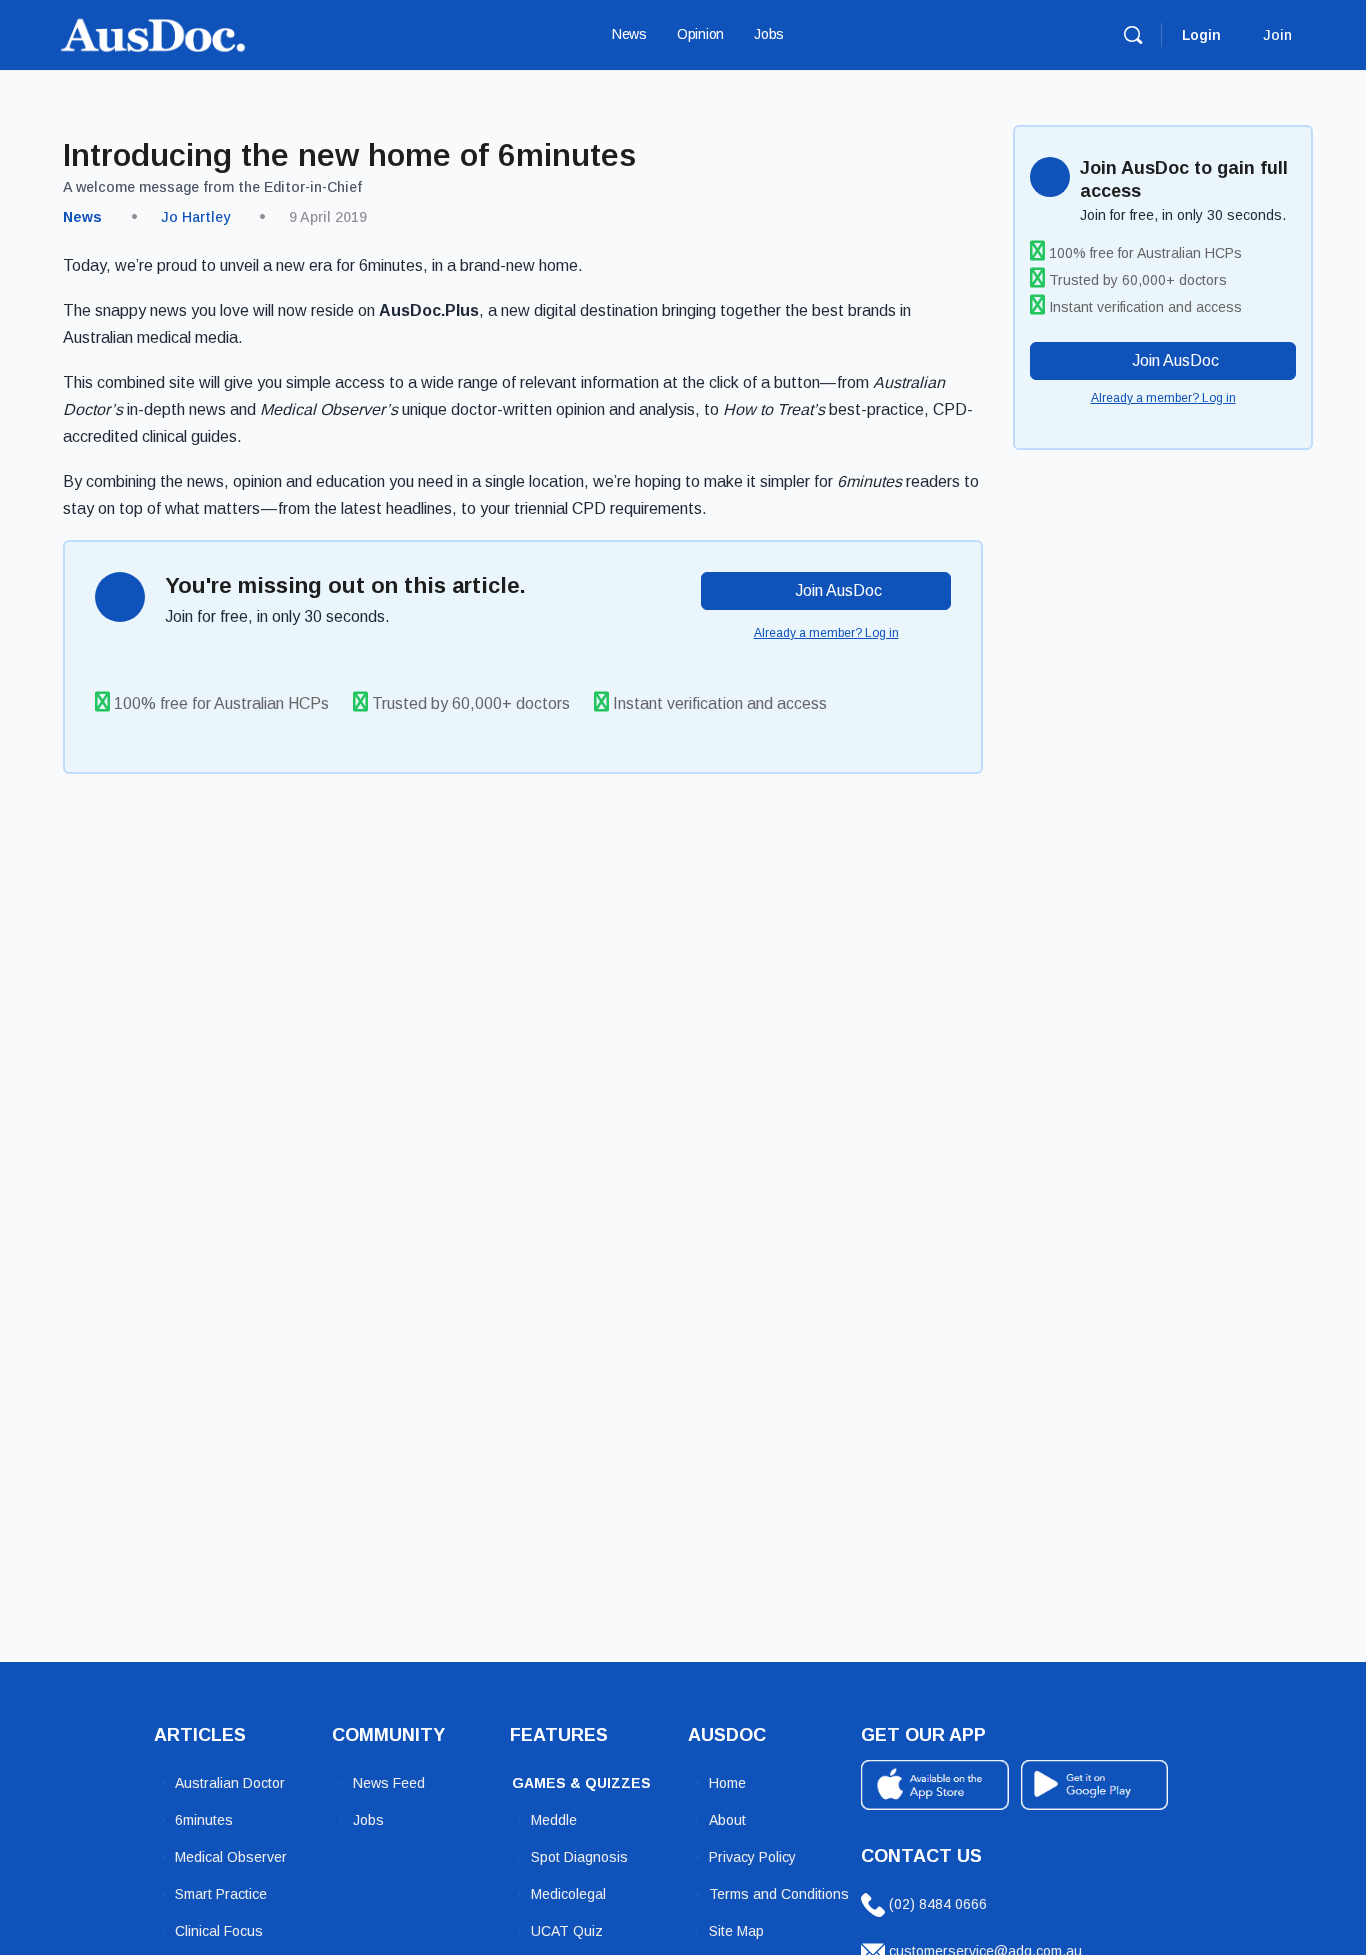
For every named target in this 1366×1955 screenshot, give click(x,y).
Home (727, 1783)
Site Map (736, 1931)
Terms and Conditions (779, 1894)
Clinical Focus (219, 1931)
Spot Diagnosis (579, 1857)
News (82, 217)
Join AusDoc (836, 590)
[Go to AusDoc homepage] (153, 32)
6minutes (204, 1820)
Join (1277, 35)
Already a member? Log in (826, 633)
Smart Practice (221, 1894)
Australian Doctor (230, 1783)
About (727, 1820)
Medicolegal (568, 1894)
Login (1201, 35)
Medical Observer (231, 1857)
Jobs (368, 1820)
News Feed (389, 1783)
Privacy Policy (752, 1857)
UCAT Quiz (567, 1931)
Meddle (554, 1820)
